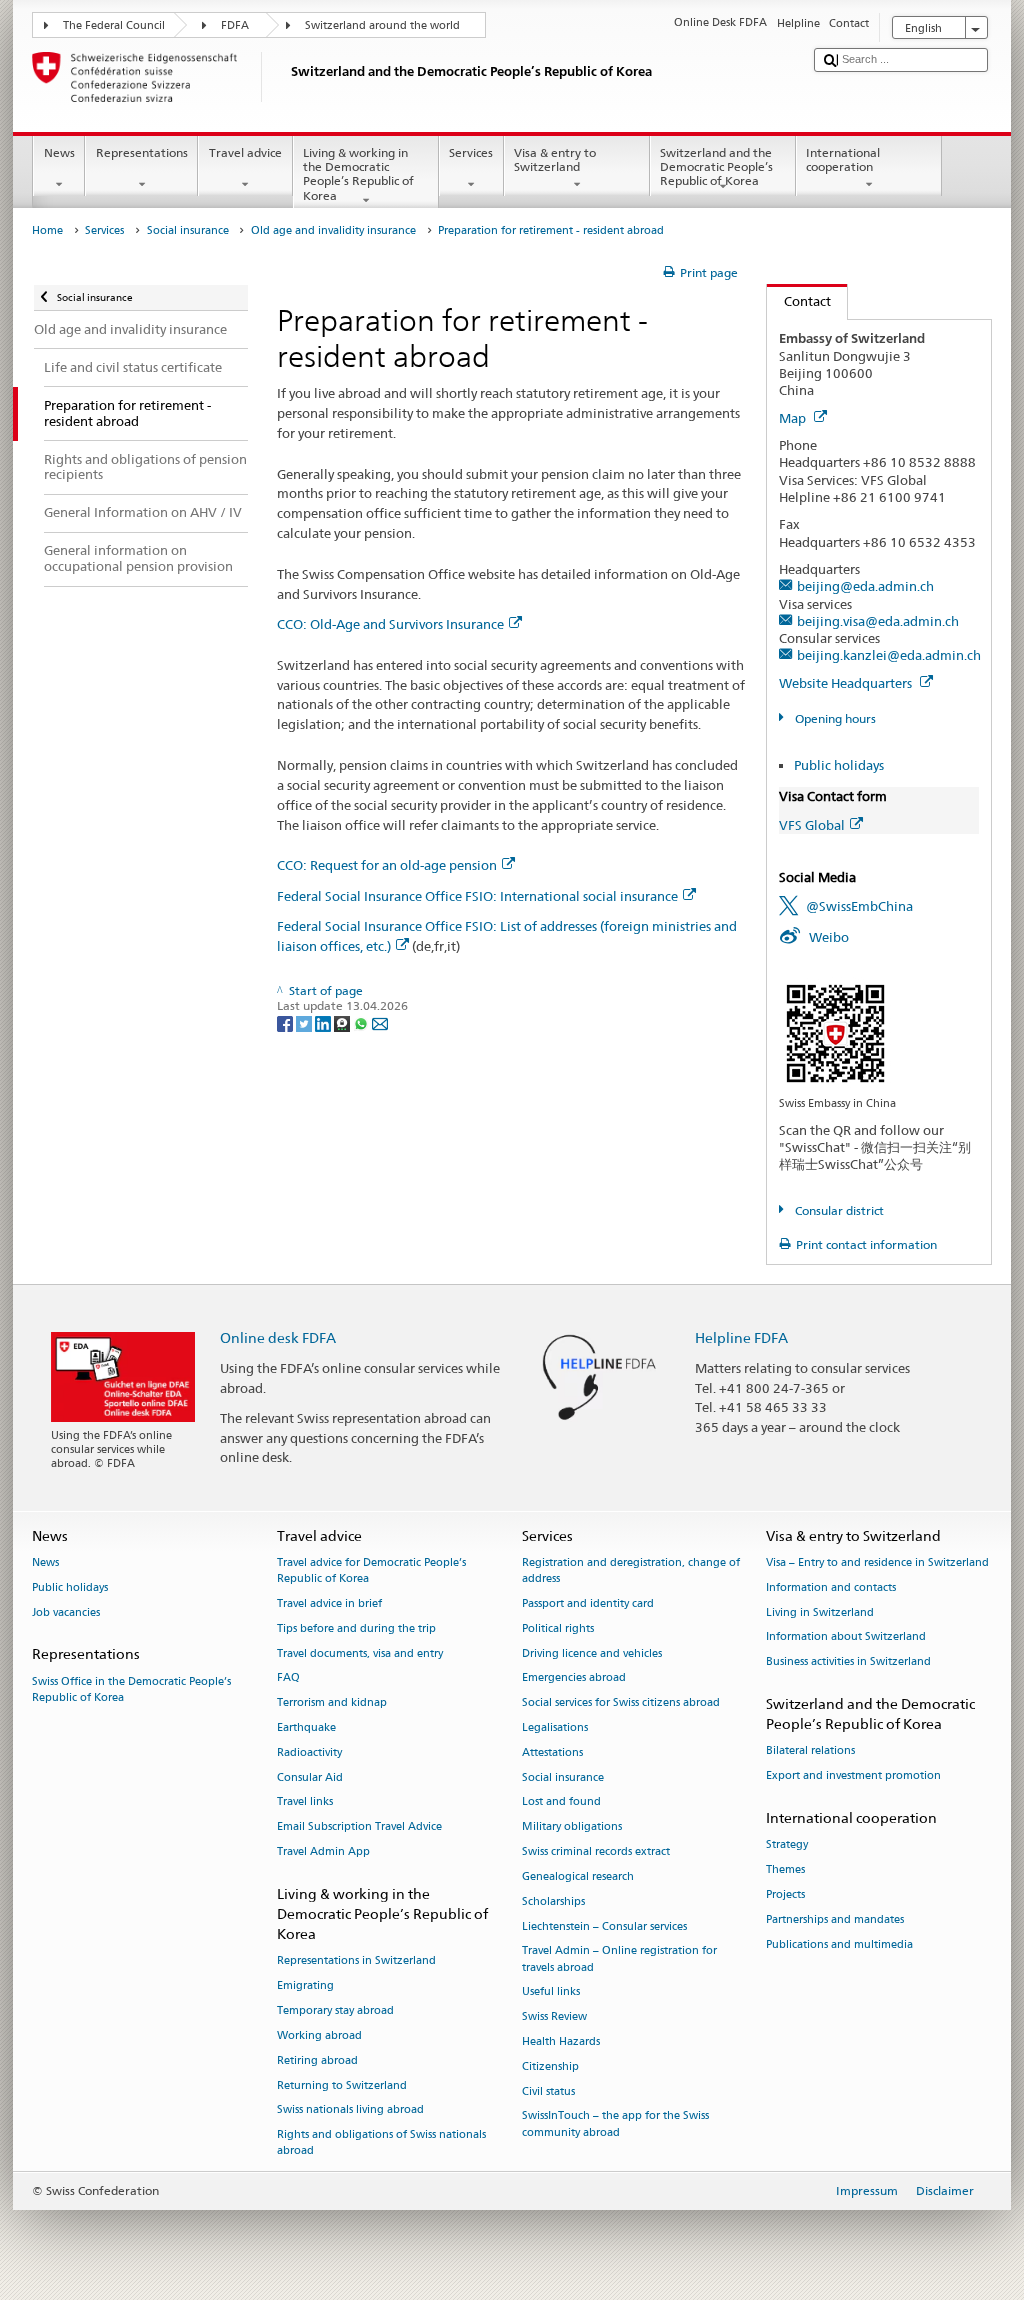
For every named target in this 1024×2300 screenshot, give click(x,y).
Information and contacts (831, 1587)
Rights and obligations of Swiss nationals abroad (381, 2143)
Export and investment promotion (853, 1776)
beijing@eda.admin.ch (865, 586)
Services (471, 152)
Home (47, 230)
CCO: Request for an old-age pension (387, 865)
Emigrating (305, 1986)
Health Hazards (561, 2041)
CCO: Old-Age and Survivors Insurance (390, 624)
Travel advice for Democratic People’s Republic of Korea (371, 1570)
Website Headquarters (847, 683)
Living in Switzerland (820, 1612)
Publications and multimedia (839, 1944)
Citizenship (550, 2066)
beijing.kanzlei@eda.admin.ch (889, 655)
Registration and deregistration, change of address (631, 1570)
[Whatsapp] (362, 1022)
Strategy (787, 1845)
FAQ (288, 1678)
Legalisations (555, 1727)
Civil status (548, 2091)
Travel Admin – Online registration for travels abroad (619, 1959)
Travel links (305, 1802)
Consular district (837, 1210)
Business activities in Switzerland (848, 1662)
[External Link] (835, 1031)
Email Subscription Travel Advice (359, 1827)
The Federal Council (114, 25)
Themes (785, 1869)
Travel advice (245, 152)
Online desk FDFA (278, 1337)
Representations (142, 152)
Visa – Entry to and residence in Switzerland (877, 1562)
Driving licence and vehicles (592, 1653)
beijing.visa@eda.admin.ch (878, 621)
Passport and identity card (588, 1603)
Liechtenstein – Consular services (604, 1926)
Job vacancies (66, 1612)
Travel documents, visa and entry (360, 1653)
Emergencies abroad (574, 1678)
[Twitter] (305, 1022)
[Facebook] (286, 1022)
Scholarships (553, 1901)
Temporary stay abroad (335, 2010)
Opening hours (833, 718)
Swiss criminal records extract (596, 1852)
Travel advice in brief (329, 1603)
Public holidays (839, 765)
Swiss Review (554, 2017)
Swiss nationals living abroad (350, 2110)
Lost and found (561, 1802)
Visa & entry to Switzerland (555, 159)
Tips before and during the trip (356, 1628)
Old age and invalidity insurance (333, 230)
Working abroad (319, 2035)
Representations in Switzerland (356, 1961)
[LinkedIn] (324, 1022)
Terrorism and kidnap (332, 1703)
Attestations (552, 1752)
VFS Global (812, 825)
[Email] (380, 1022)
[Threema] (343, 1022)
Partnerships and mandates (835, 1919)
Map (794, 418)
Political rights (558, 1628)
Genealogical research (578, 1876)
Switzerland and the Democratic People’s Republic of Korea (716, 167)
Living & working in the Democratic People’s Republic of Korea (358, 174)
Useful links (551, 1992)
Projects (785, 1894)
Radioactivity (309, 1752)
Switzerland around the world (382, 25)
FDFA (235, 25)
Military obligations (572, 1827)
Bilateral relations (810, 1751)
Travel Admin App (323, 1852)
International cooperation (843, 159)
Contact (799, 301)
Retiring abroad (317, 2060)
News (59, 152)
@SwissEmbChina (859, 906)
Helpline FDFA (741, 1337)
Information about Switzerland (846, 1637)
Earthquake (306, 1727)
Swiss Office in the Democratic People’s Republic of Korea (131, 1689)
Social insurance (188, 230)
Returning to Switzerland (342, 2085)
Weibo (829, 937)
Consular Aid (310, 1777)
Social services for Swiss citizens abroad (621, 1703)
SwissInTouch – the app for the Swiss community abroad (615, 2124)
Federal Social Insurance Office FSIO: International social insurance (477, 896)
